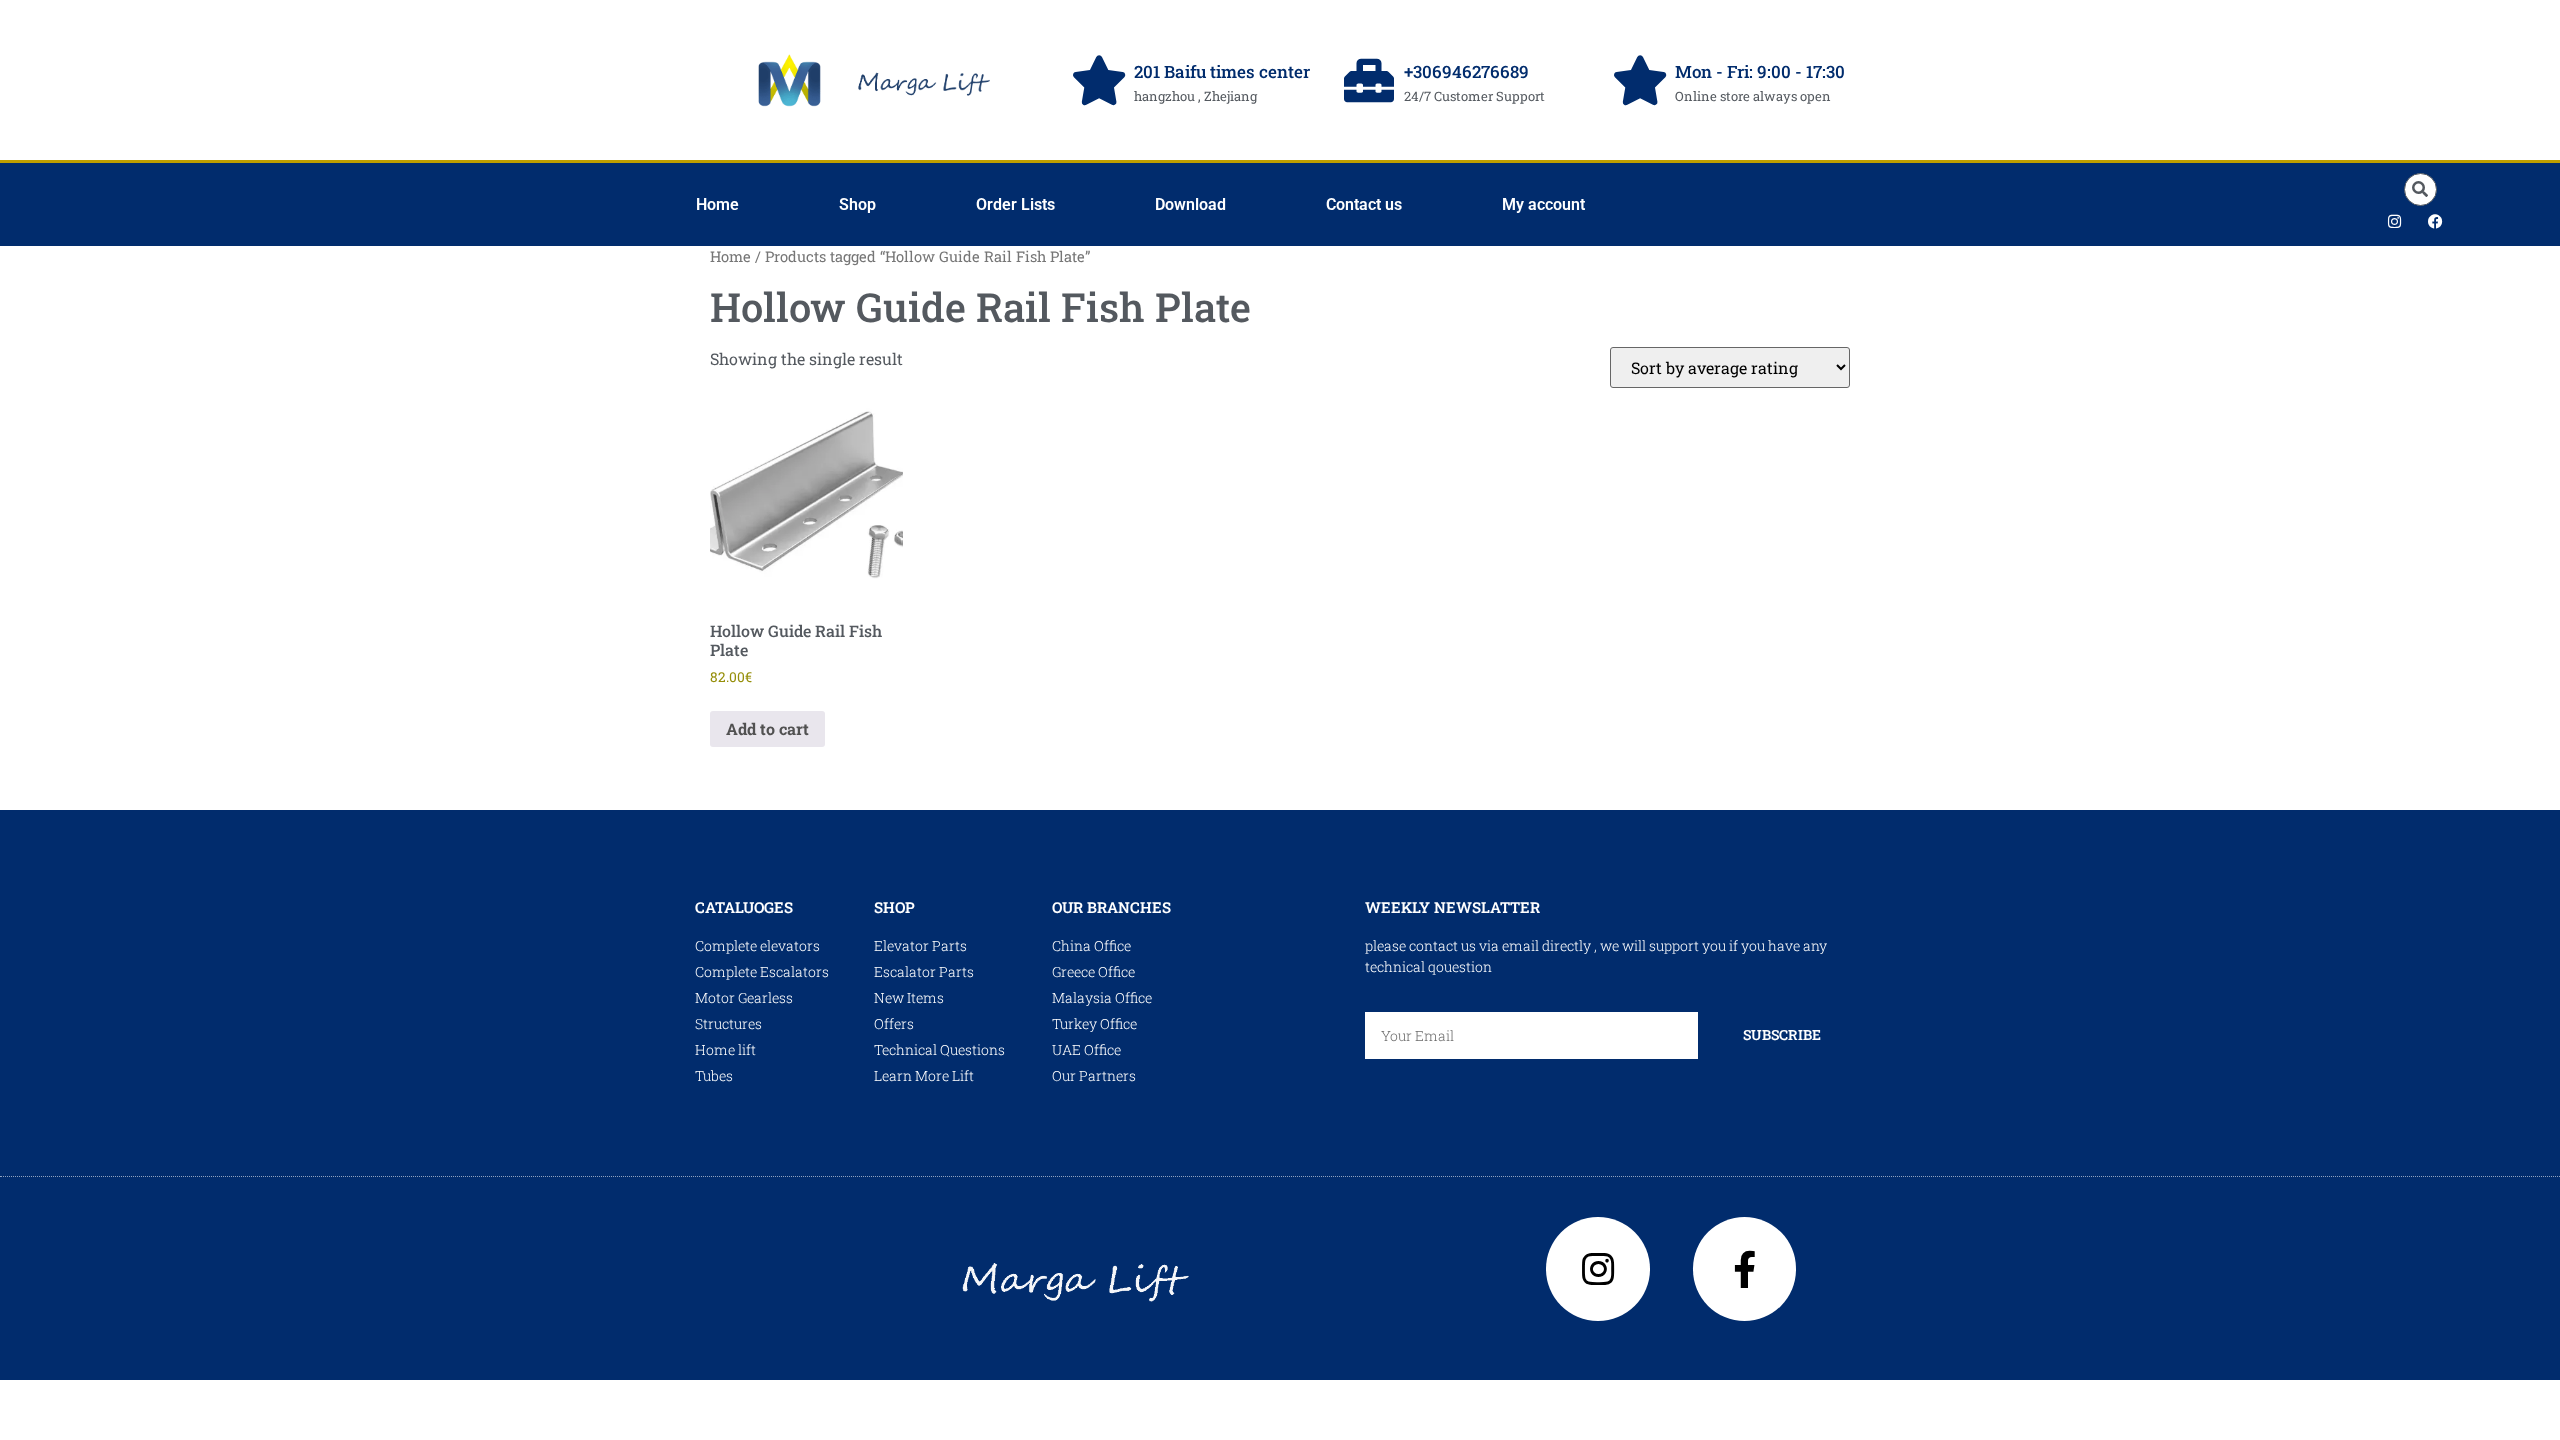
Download (1190, 204)
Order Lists (1015, 204)
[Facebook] (2435, 221)
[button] (2420, 189)
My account (1543, 204)
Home (717, 204)
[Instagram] (2394, 221)
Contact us (1364, 204)
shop (894, 907)
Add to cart (767, 728)
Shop (857, 204)
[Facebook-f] (1745, 1269)
